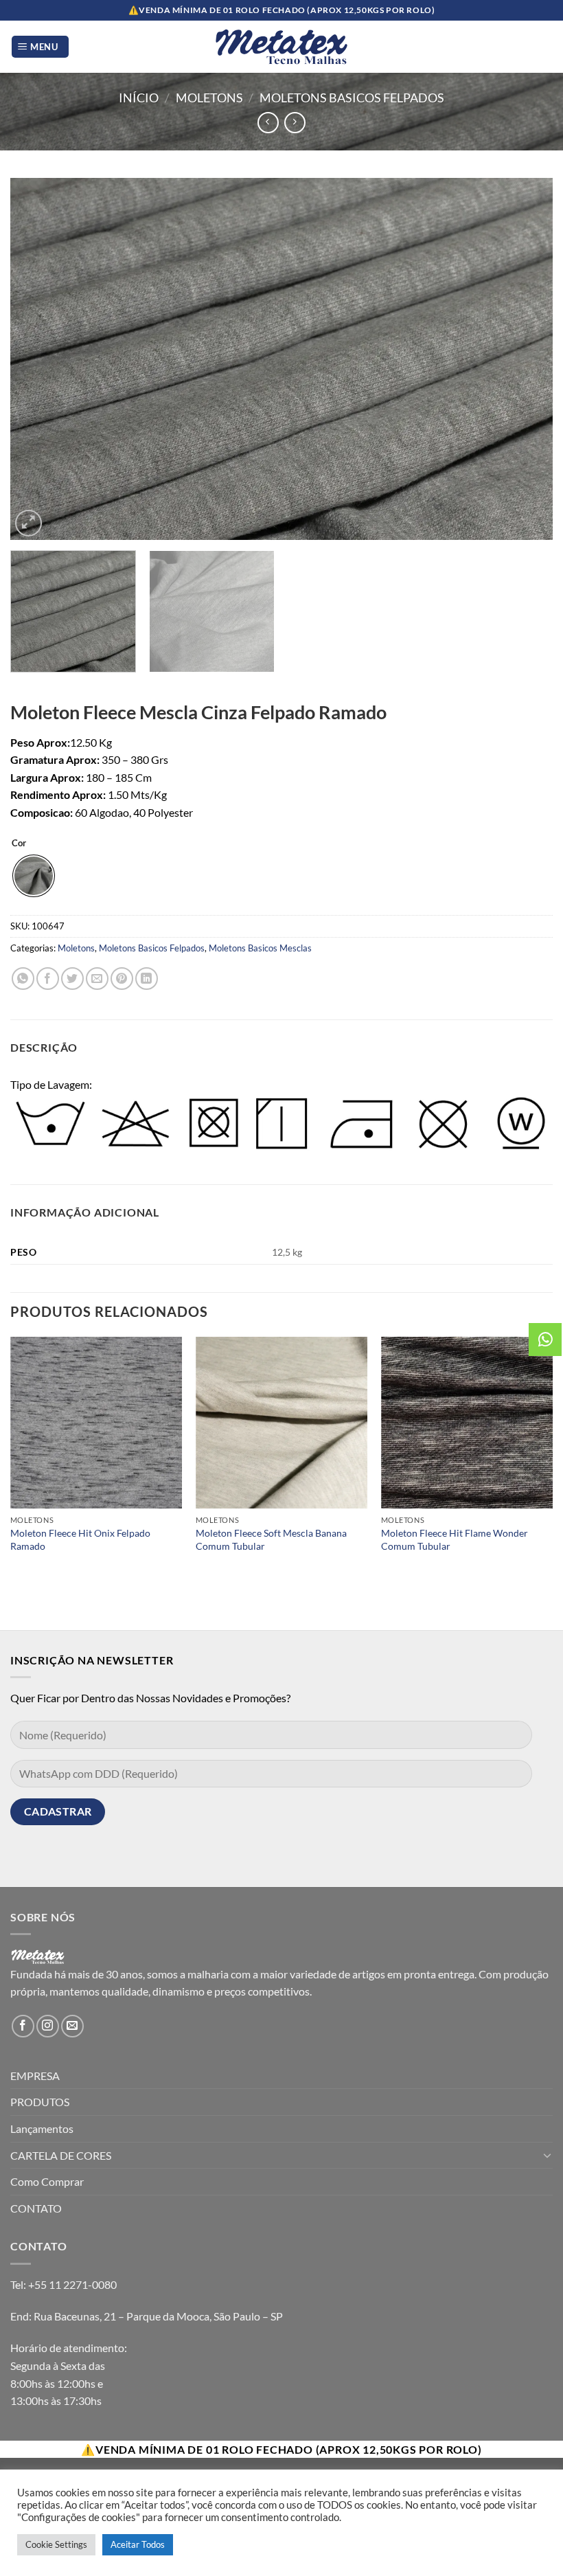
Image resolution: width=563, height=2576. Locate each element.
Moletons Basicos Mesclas (260, 948)
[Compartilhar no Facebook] (48, 979)
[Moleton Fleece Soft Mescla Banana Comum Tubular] (281, 1423)
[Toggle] (547, 2155)
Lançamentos (42, 2128)
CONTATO (36, 2208)
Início (139, 98)
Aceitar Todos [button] (138, 2544)
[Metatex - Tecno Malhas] (281, 47)
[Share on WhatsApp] (23, 979)
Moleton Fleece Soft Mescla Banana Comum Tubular (271, 1539)
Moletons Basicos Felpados (352, 98)
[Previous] (38, 359)
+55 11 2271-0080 (72, 2284)
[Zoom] (28, 523)
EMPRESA (35, 2076)
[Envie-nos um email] (72, 2026)
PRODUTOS (40, 2102)
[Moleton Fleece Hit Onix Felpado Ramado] (96, 1423)
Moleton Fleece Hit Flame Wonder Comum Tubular (455, 1539)
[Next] (525, 359)
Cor (19, 844)
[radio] (34, 876)
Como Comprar (47, 2181)
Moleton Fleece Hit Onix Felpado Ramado (80, 1539)
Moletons (209, 98)
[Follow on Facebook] (23, 2026)
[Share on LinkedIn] (147, 979)
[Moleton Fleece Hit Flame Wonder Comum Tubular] (467, 1423)
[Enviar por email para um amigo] (97, 979)
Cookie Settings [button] (56, 2544)
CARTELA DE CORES (61, 2155)
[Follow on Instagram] (48, 2026)
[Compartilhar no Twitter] (72, 979)
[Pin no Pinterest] (122, 979)
